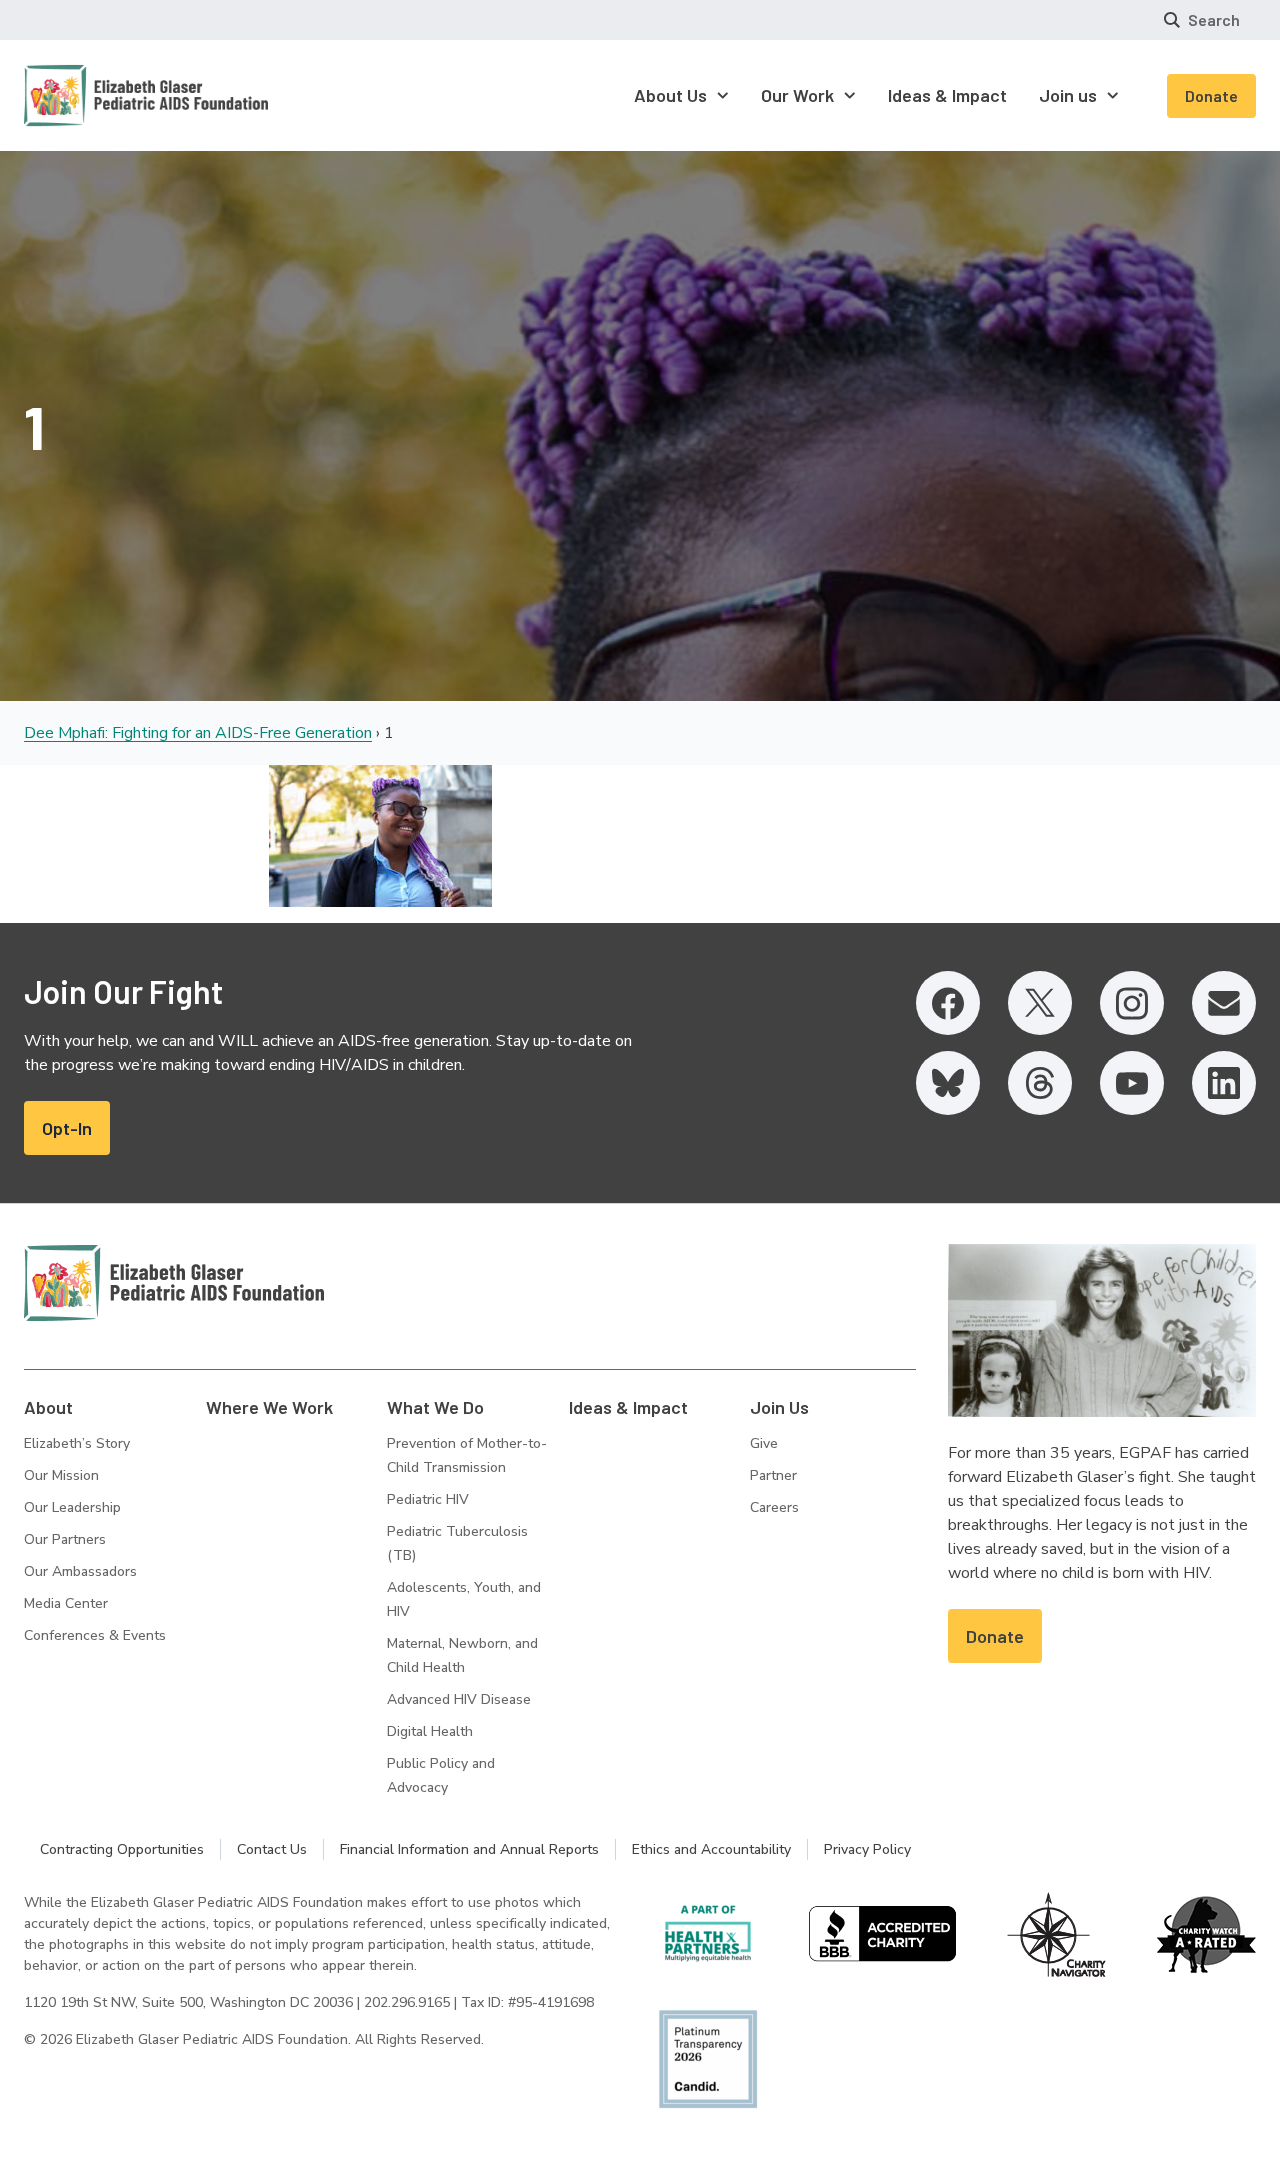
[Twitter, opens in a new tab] (1040, 1003)
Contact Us (272, 1849)
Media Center (66, 1603)
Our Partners (65, 1539)
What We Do (435, 1407)
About (48, 1407)
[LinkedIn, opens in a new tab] (1224, 1083)
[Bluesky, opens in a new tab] (948, 1083)
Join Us (779, 1407)
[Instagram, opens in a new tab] (1132, 1003)
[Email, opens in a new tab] (1224, 1003)
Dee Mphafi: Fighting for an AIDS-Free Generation (198, 733)
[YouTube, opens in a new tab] (1132, 1083)
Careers (774, 1507)
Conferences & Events (95, 1635)
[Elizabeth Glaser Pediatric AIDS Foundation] (174, 1283)
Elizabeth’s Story (77, 1443)
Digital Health (430, 1731)
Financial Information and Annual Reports (469, 1849)
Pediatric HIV (428, 1499)
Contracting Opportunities (122, 1849)
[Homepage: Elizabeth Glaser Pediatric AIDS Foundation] (94, 95)
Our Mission (61, 1475)
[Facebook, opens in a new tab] (948, 1003)
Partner (773, 1475)
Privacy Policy (867, 1849)
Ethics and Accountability (711, 1849)
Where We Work (269, 1407)
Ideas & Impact (628, 1407)
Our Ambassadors (80, 1571)
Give (764, 1443)
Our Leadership (72, 1507)
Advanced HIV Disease (459, 1699)
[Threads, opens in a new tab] (1040, 1083)
